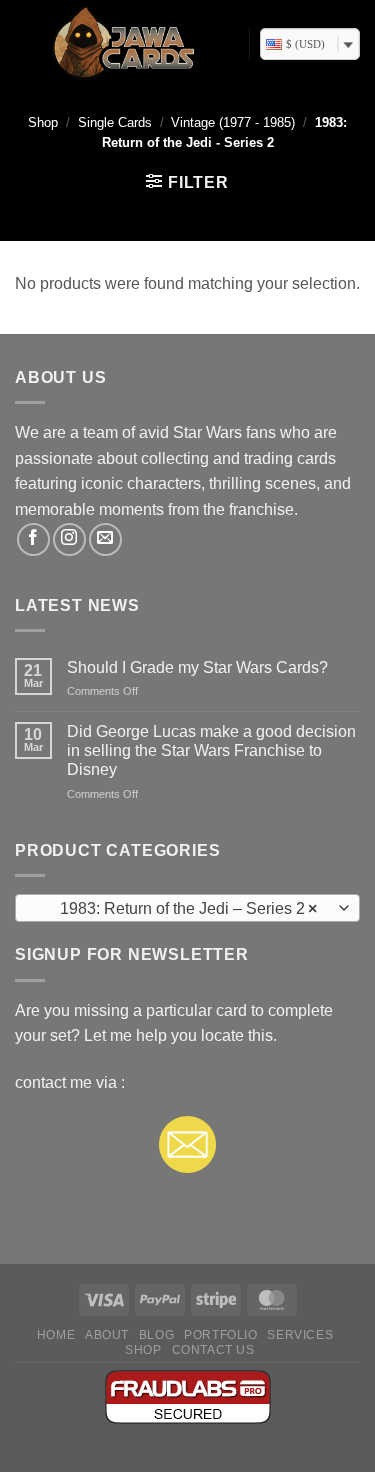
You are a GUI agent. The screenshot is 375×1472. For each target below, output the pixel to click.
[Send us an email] (105, 539)
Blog (156, 1335)
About (107, 1335)
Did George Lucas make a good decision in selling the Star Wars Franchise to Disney (211, 750)
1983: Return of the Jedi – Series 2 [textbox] (176, 908)
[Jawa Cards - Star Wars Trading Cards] (125, 44)
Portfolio (221, 1335)
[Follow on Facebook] (33, 539)
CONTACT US (213, 1350)
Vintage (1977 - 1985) (233, 122)
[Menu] (25, 44)
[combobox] (187, 908)
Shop (43, 122)
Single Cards (115, 122)
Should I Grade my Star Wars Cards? (197, 667)
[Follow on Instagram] (69, 539)
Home (56, 1335)
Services (300, 1335)
